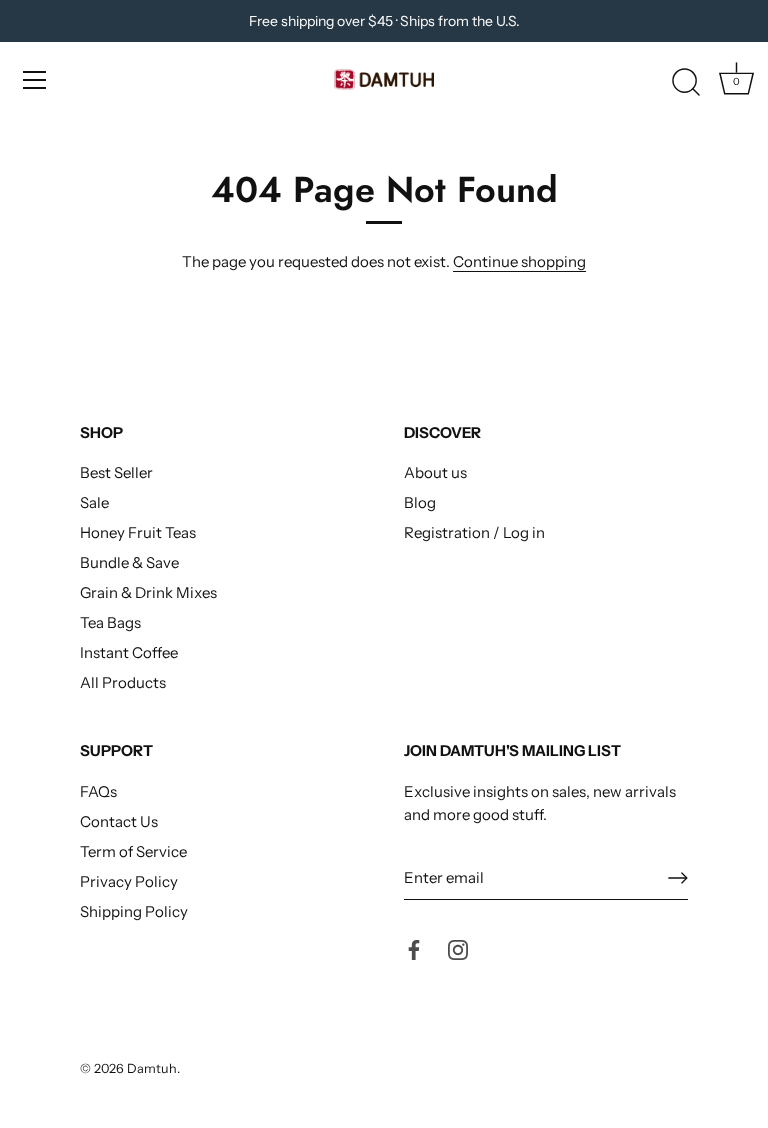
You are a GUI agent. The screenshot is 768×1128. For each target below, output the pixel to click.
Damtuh (152, 1068)
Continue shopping (519, 261)
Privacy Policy (129, 881)
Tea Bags (110, 622)
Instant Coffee (129, 652)
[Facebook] (414, 948)
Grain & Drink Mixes (148, 592)
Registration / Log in (474, 532)
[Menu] (35, 80)
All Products (123, 682)
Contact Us (119, 821)
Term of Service (133, 851)
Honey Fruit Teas (138, 532)
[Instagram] (458, 948)
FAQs (98, 791)
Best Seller (116, 472)
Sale (94, 502)
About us (435, 472)
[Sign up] (678, 878)
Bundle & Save (129, 562)
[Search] (686, 83)
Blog (420, 502)
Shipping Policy (134, 911)
